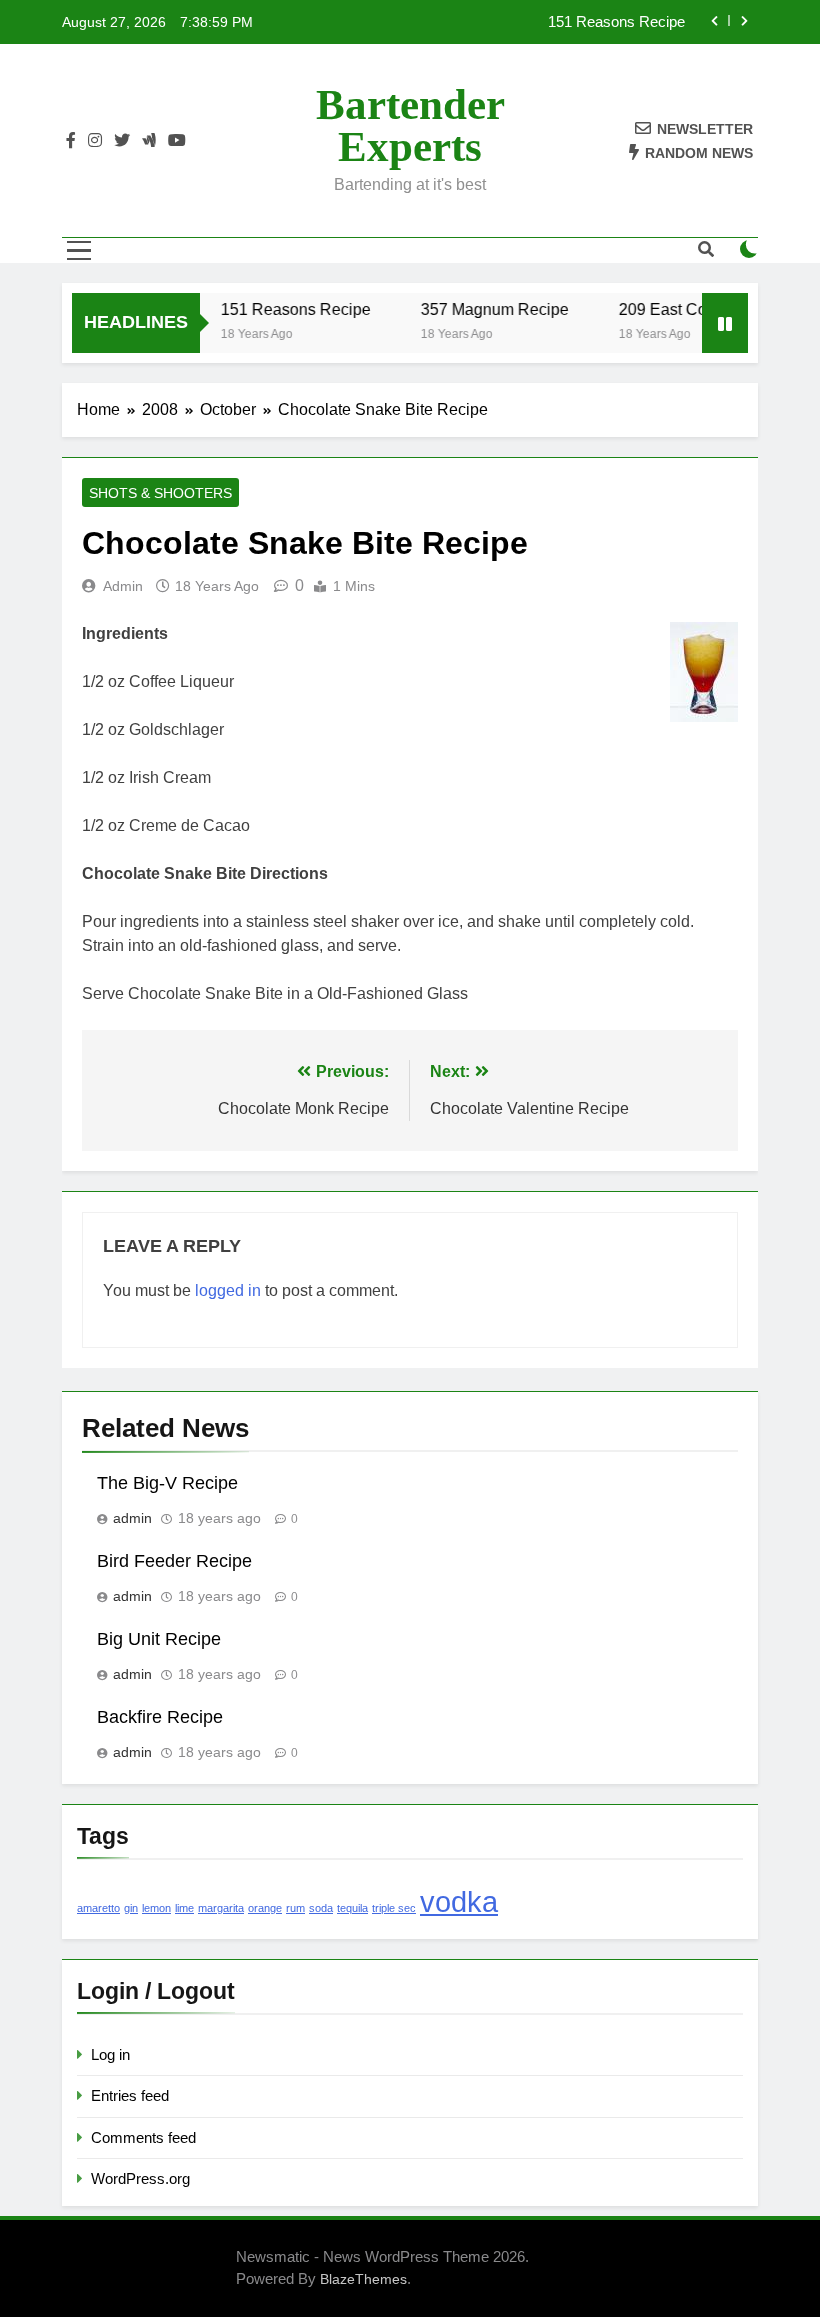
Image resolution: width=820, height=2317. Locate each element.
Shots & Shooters (160, 493)
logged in (228, 1290)
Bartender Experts (410, 125)
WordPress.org (140, 2178)
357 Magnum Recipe (482, 309)
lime (184, 1908)
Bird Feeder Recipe (174, 1561)
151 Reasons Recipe (616, 22)
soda (321, 1908)
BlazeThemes (363, 2279)
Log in (110, 2054)
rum (295, 1908)
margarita (221, 1908)
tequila (352, 1908)
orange (265, 1908)
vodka (459, 1901)
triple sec (394, 1908)
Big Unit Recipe (159, 1639)
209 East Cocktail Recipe (696, 309)
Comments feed (143, 2137)
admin (123, 586)
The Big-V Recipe (167, 1483)
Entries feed (130, 2095)
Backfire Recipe (160, 1717)
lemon (156, 1908)
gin (131, 1908)
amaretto (98, 1908)
